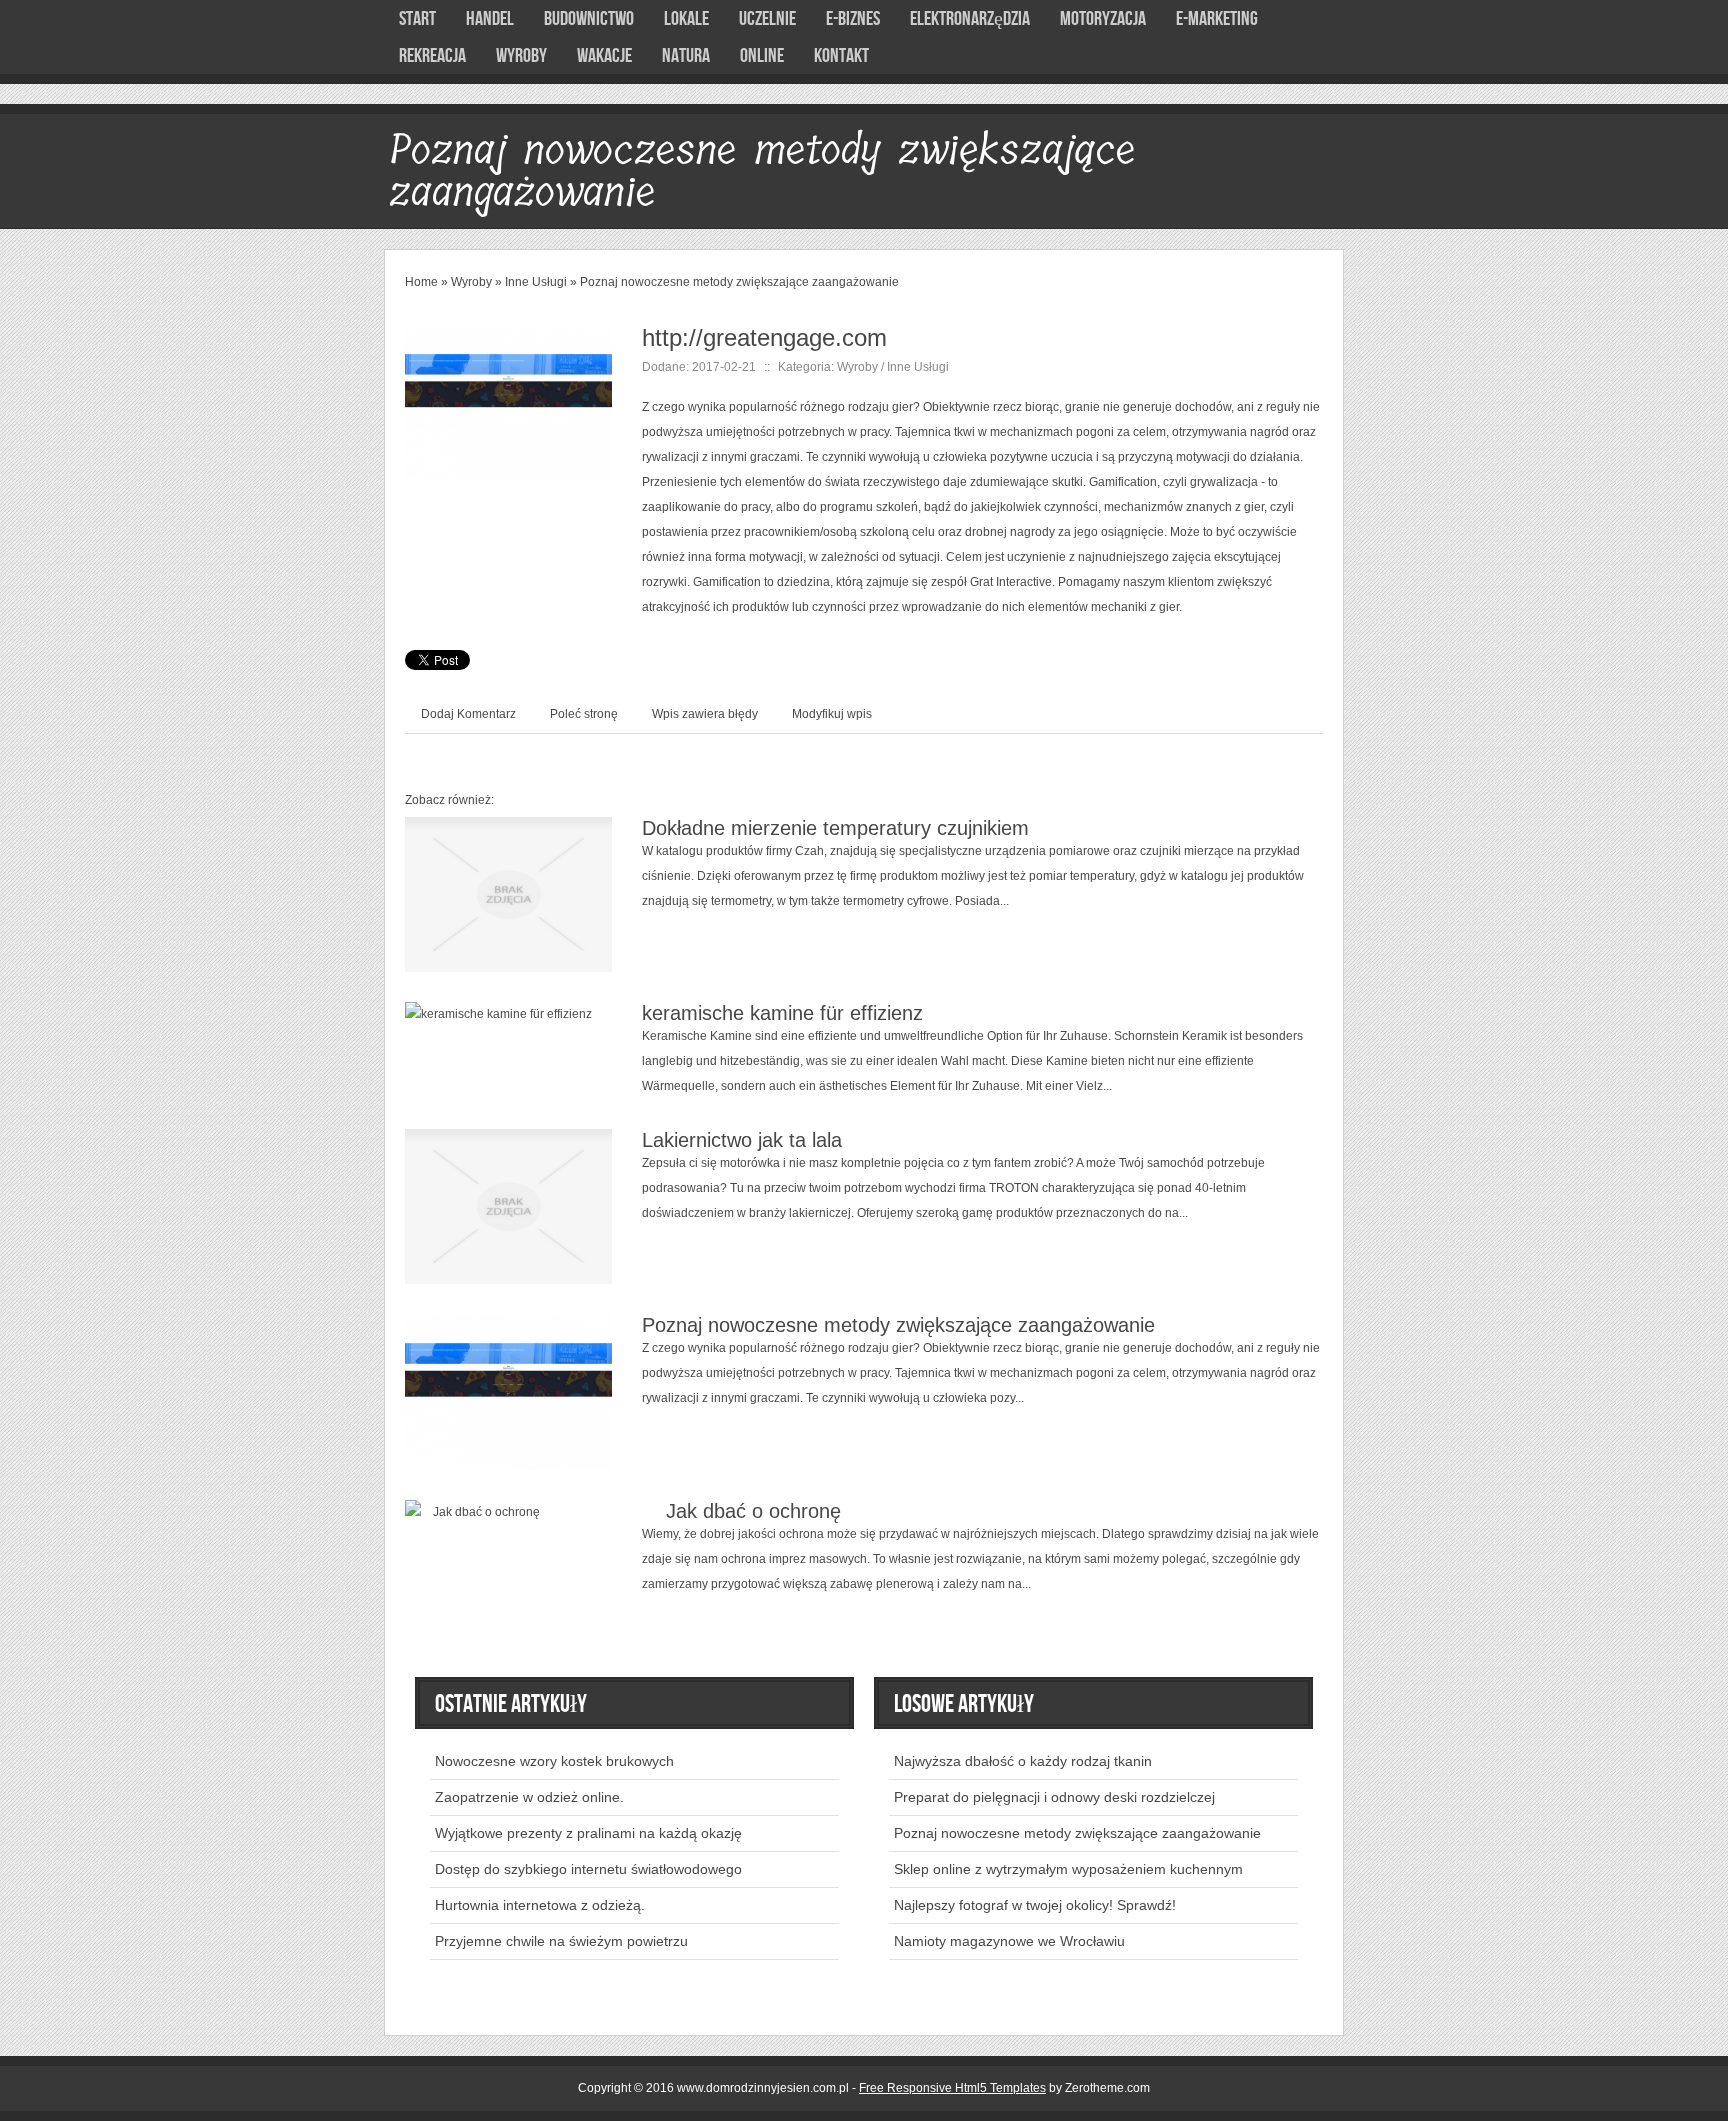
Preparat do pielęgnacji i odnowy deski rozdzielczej (1054, 1797)
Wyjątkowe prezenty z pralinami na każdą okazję (588, 1833)
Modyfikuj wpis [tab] (832, 714)
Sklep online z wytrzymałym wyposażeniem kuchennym (1068, 1869)
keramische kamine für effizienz (782, 1013)
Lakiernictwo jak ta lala (742, 1140)
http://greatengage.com (764, 337)
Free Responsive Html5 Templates (952, 2088)
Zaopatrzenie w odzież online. (529, 1797)
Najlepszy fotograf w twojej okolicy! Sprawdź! (1035, 1905)
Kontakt (841, 56)
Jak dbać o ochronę (741, 1511)
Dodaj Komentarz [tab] (468, 714)
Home (421, 282)
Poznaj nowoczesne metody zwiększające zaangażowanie (739, 282)
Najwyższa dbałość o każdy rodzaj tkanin (1023, 1761)
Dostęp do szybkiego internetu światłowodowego (588, 1869)
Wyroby (471, 282)
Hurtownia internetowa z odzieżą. (540, 1905)
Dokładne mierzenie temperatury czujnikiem (835, 828)
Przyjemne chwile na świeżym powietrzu (561, 1941)
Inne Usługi (536, 282)
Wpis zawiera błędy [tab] (705, 714)
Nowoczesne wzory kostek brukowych (554, 1761)
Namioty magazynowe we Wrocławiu (1009, 1941)
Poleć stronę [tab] (584, 714)
